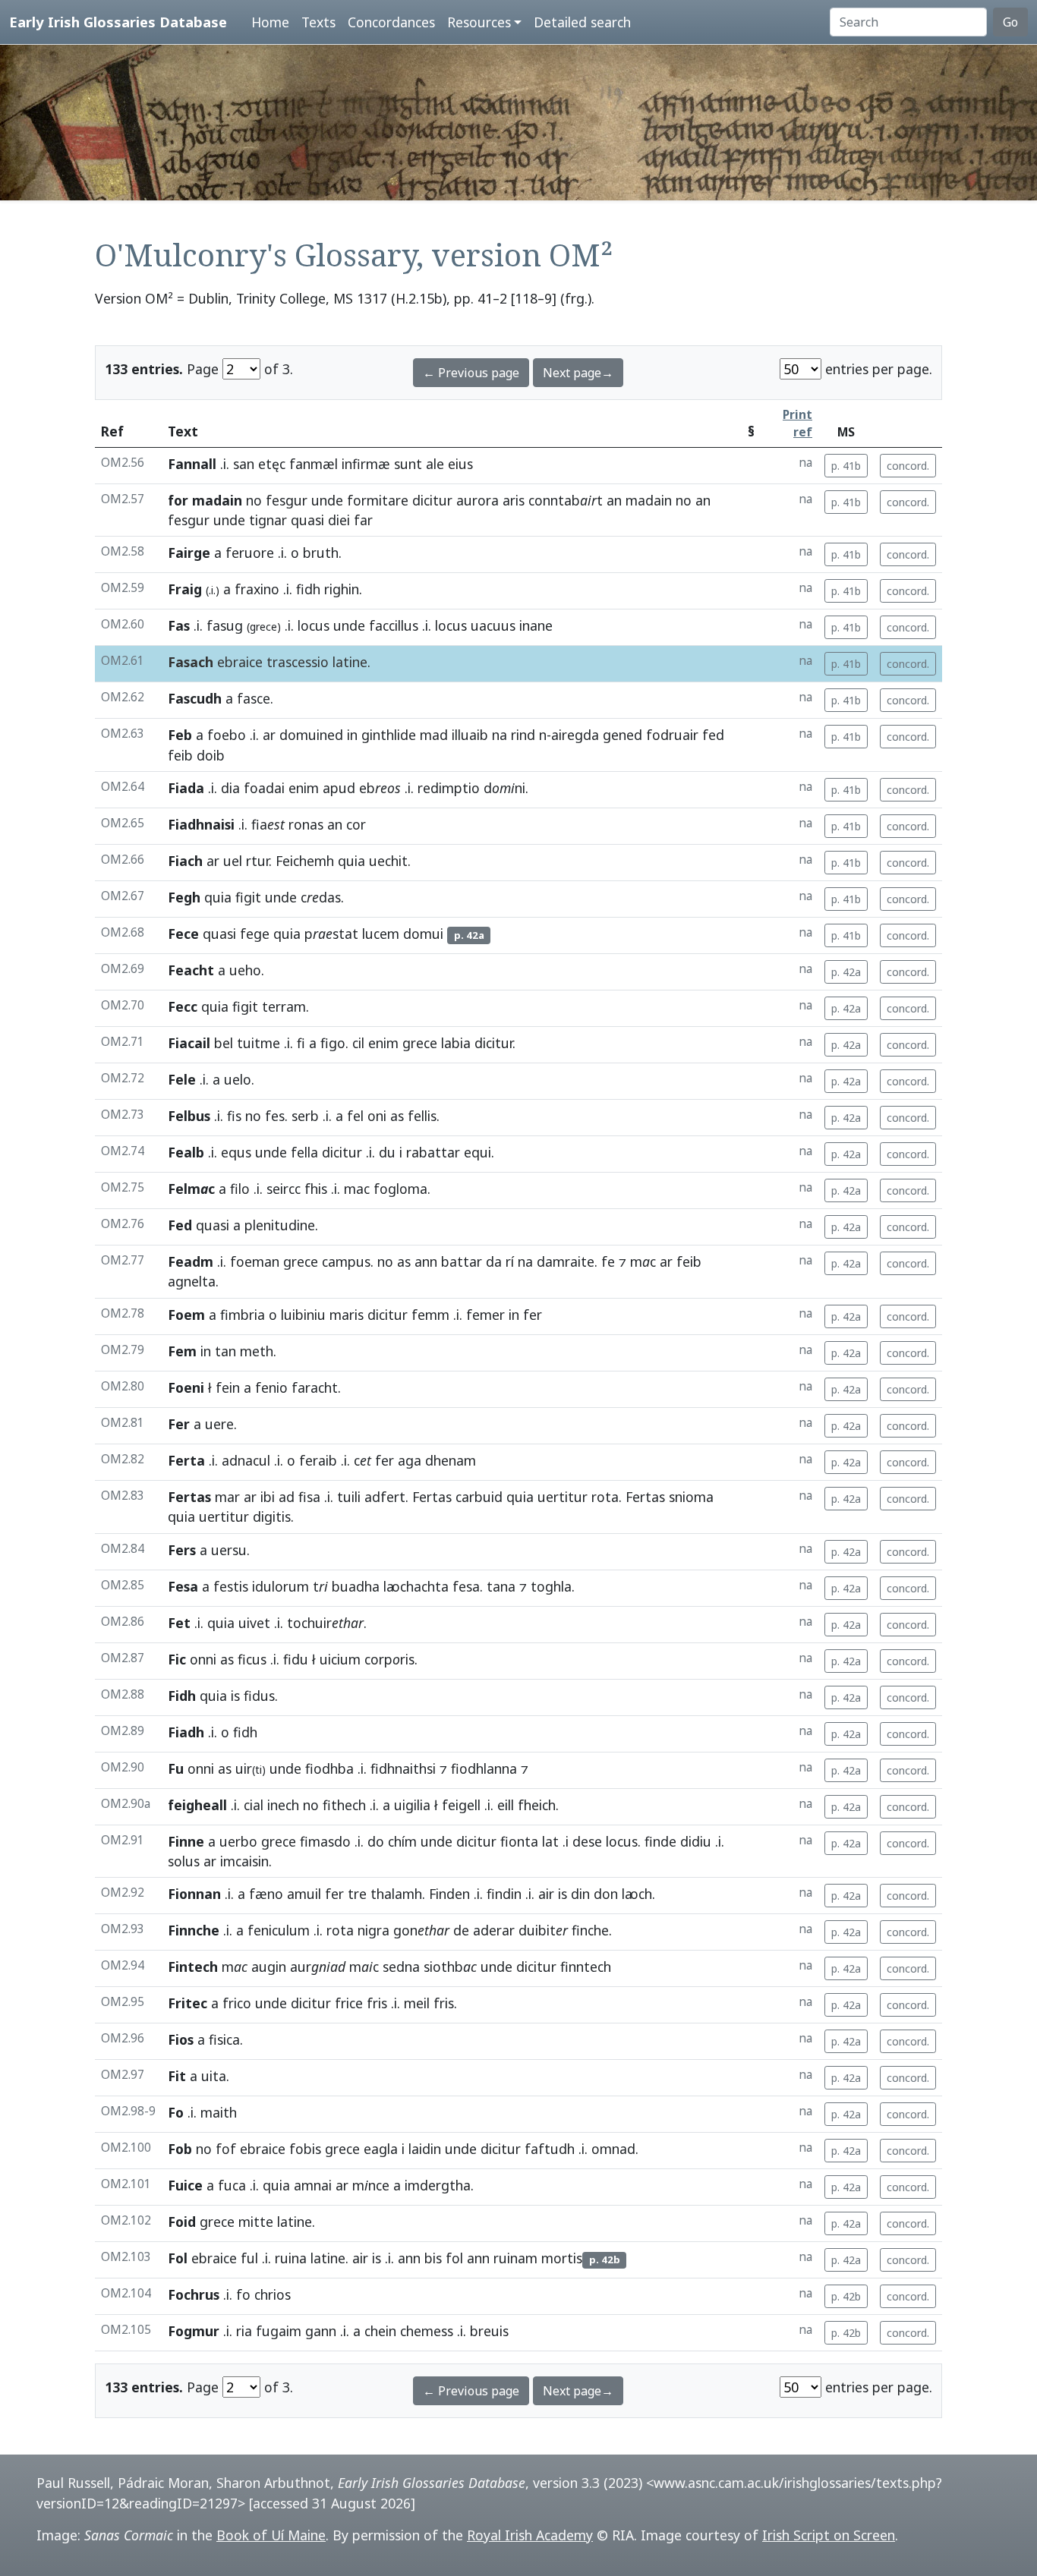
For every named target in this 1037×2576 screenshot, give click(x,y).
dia (230, 788)
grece (420, 1043)
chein (380, 2331)
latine (350, 662)
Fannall (192, 464)
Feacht (191, 970)
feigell (461, 1805)
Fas (179, 625)
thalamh (396, 1894)
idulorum (281, 1586)
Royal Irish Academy (530, 2535)
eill (506, 1805)
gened (623, 735)
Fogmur (194, 2331)
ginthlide (389, 735)
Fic (177, 1659)
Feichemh (305, 861)
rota (605, 1497)
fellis (422, 1116)
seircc (284, 1189)
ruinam (515, 2258)
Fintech (193, 1967)
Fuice (185, 2185)
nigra (374, 1930)
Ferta (186, 1460)
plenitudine (280, 1225)
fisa (309, 1497)
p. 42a (846, 972)
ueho (245, 970)
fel (355, 1116)
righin (342, 589)
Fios (181, 2039)
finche (590, 1930)
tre (357, 1894)
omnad (613, 2149)
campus (346, 1261)
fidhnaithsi (403, 1768)
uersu (229, 1550)
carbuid (479, 1497)
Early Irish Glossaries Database (118, 22)
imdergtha (438, 2185)
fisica (224, 2039)
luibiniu (303, 1315)
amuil (304, 1894)
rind (523, 735)
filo (240, 1189)
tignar (268, 520)
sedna (401, 1967)
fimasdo (325, 1841)
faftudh (550, 2149)
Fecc (183, 1006)
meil (417, 2003)
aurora (478, 500)
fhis (316, 1189)
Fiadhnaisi (201, 824)
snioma (691, 1497)
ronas (306, 824)
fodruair (672, 735)
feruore (250, 553)
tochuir (325, 1623)
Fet (179, 1623)
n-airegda (569, 735)
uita (214, 2076)
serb (305, 1116)
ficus (252, 1659)
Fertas (189, 1497)
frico (237, 2003)
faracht (315, 1387)
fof (226, 2149)
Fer (179, 1424)
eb (380, 788)
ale (435, 464)
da (494, 1261)
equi (478, 1152)
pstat (331, 934)
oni (377, 1116)
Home (270, 22)
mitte (256, 2222)
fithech (344, 1805)
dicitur (432, 500)
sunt (408, 464)
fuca (232, 2185)
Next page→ (578, 373)
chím (402, 1841)
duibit (543, 1930)
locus (314, 625)
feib (180, 755)
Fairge (189, 553)
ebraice (240, 662)
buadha (356, 1586)
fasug (225, 625)
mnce (371, 2185)
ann (426, 1261)
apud (339, 788)
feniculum (279, 1930)
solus (184, 1861)
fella (304, 1152)
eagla (381, 2149)
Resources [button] (479, 22)
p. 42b (846, 2296)
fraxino (257, 589)
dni (504, 788)
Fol (178, 2258)
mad (434, 735)
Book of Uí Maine (271, 2535)
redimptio (449, 788)
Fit (177, 2076)
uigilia (412, 1805)
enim (304, 788)
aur (318, 1967)
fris (377, 2003)
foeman (255, 1261)
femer (485, 1315)
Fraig (185, 589)
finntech (586, 1967)
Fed (180, 1225)
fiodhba (329, 1768)
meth (257, 1351)
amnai (313, 2185)
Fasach (191, 662)
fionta (519, 1841)
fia (268, 824)
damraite (566, 1261)
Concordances (391, 22)
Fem (182, 1351)
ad (287, 1497)
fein (228, 1387)
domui (423, 934)
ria (244, 2331)
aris (514, 500)
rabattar (433, 1152)
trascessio (298, 662)
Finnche (194, 1930)
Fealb (186, 1152)
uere (219, 1424)
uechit (388, 861)
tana (501, 1586)
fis (234, 1116)
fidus (259, 1696)
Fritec (188, 2003)
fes (275, 1116)
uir (251, 1768)
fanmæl (314, 464)
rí (510, 1261)
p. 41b (846, 466)
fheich (537, 1805)
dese (587, 1841)
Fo (176, 2112)
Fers (182, 1550)
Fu (176, 1768)
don (606, 1894)
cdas (321, 897)
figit (248, 897)
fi (301, 1043)
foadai (264, 788)
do (376, 1841)
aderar (494, 1930)
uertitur (563, 1497)
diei (339, 520)
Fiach (185, 861)
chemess (427, 2331)
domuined (311, 735)
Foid (182, 2222)
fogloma (400, 1189)
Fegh (184, 897)
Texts (318, 22)
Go (1010, 22)
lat (550, 1841)
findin (504, 1894)
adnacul (246, 1460)
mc (643, 1261)
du (387, 1152)
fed (713, 735)
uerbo (238, 1841)
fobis (305, 2149)
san (244, 464)
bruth (321, 553)
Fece (183, 934)
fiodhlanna (484, 1768)
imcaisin (244, 1861)
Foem (186, 1315)
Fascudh (195, 698)
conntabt (566, 500)
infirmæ (366, 464)
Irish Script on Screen (829, 2535)
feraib (318, 1460)
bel (224, 1043)
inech (283, 1805)
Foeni (186, 1387)
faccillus (394, 625)
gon (421, 1930)
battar (462, 1261)
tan (225, 1351)
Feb (180, 735)
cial (254, 1805)
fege (255, 934)
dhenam (451, 1460)
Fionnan (194, 1894)
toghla (551, 1586)
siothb (450, 1967)
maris (347, 1315)
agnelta (192, 1281)
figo (333, 1043)
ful (249, 2258)
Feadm (191, 1261)
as (397, 1116)
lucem (381, 934)
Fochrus (194, 2294)
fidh (308, 589)
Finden (449, 1894)
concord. (908, 466)
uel (233, 861)
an (614, 500)
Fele (182, 1079)
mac (357, 1189)
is (235, 1696)
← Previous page (471, 373)
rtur (257, 861)
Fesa (183, 1586)
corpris (389, 1659)
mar (227, 1497)
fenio (271, 1387)
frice (349, 2003)
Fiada (186, 788)
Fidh (182, 1696)
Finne (186, 1841)
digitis (272, 1516)
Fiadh (186, 1732)
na (500, 735)
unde (327, 500)
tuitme (258, 1043)
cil (358, 1043)
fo (243, 2294)
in (352, 735)
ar (269, 735)
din (580, 1894)
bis (433, 2258)
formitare (378, 500)
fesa (466, 1586)
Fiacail (189, 1043)
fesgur (287, 500)
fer (533, 1315)
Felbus (189, 1116)
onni (203, 1659)
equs (236, 1152)
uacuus (493, 625)
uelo (238, 1079)
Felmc (191, 1189)
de (461, 1930)
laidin (425, 2149)
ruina (291, 2258)
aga (410, 1460)
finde (660, 1841)
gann (321, 2331)
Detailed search (582, 22)
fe (608, 1261)
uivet (254, 1623)
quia (351, 861)
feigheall (197, 1805)
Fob (180, 2149)
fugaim (279, 2331)
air (546, 1894)
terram (284, 1006)
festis (231, 1586)
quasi (307, 520)
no (254, 500)
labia (456, 1043)
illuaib (470, 735)
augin (269, 1967)
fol (454, 2258)
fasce (254, 698)
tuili (349, 1497)
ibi (268, 1497)
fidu (296, 1659)
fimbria (243, 1315)
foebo (227, 735)
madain (649, 500)
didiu (696, 1841)
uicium (340, 1659)
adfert (385, 1497)
